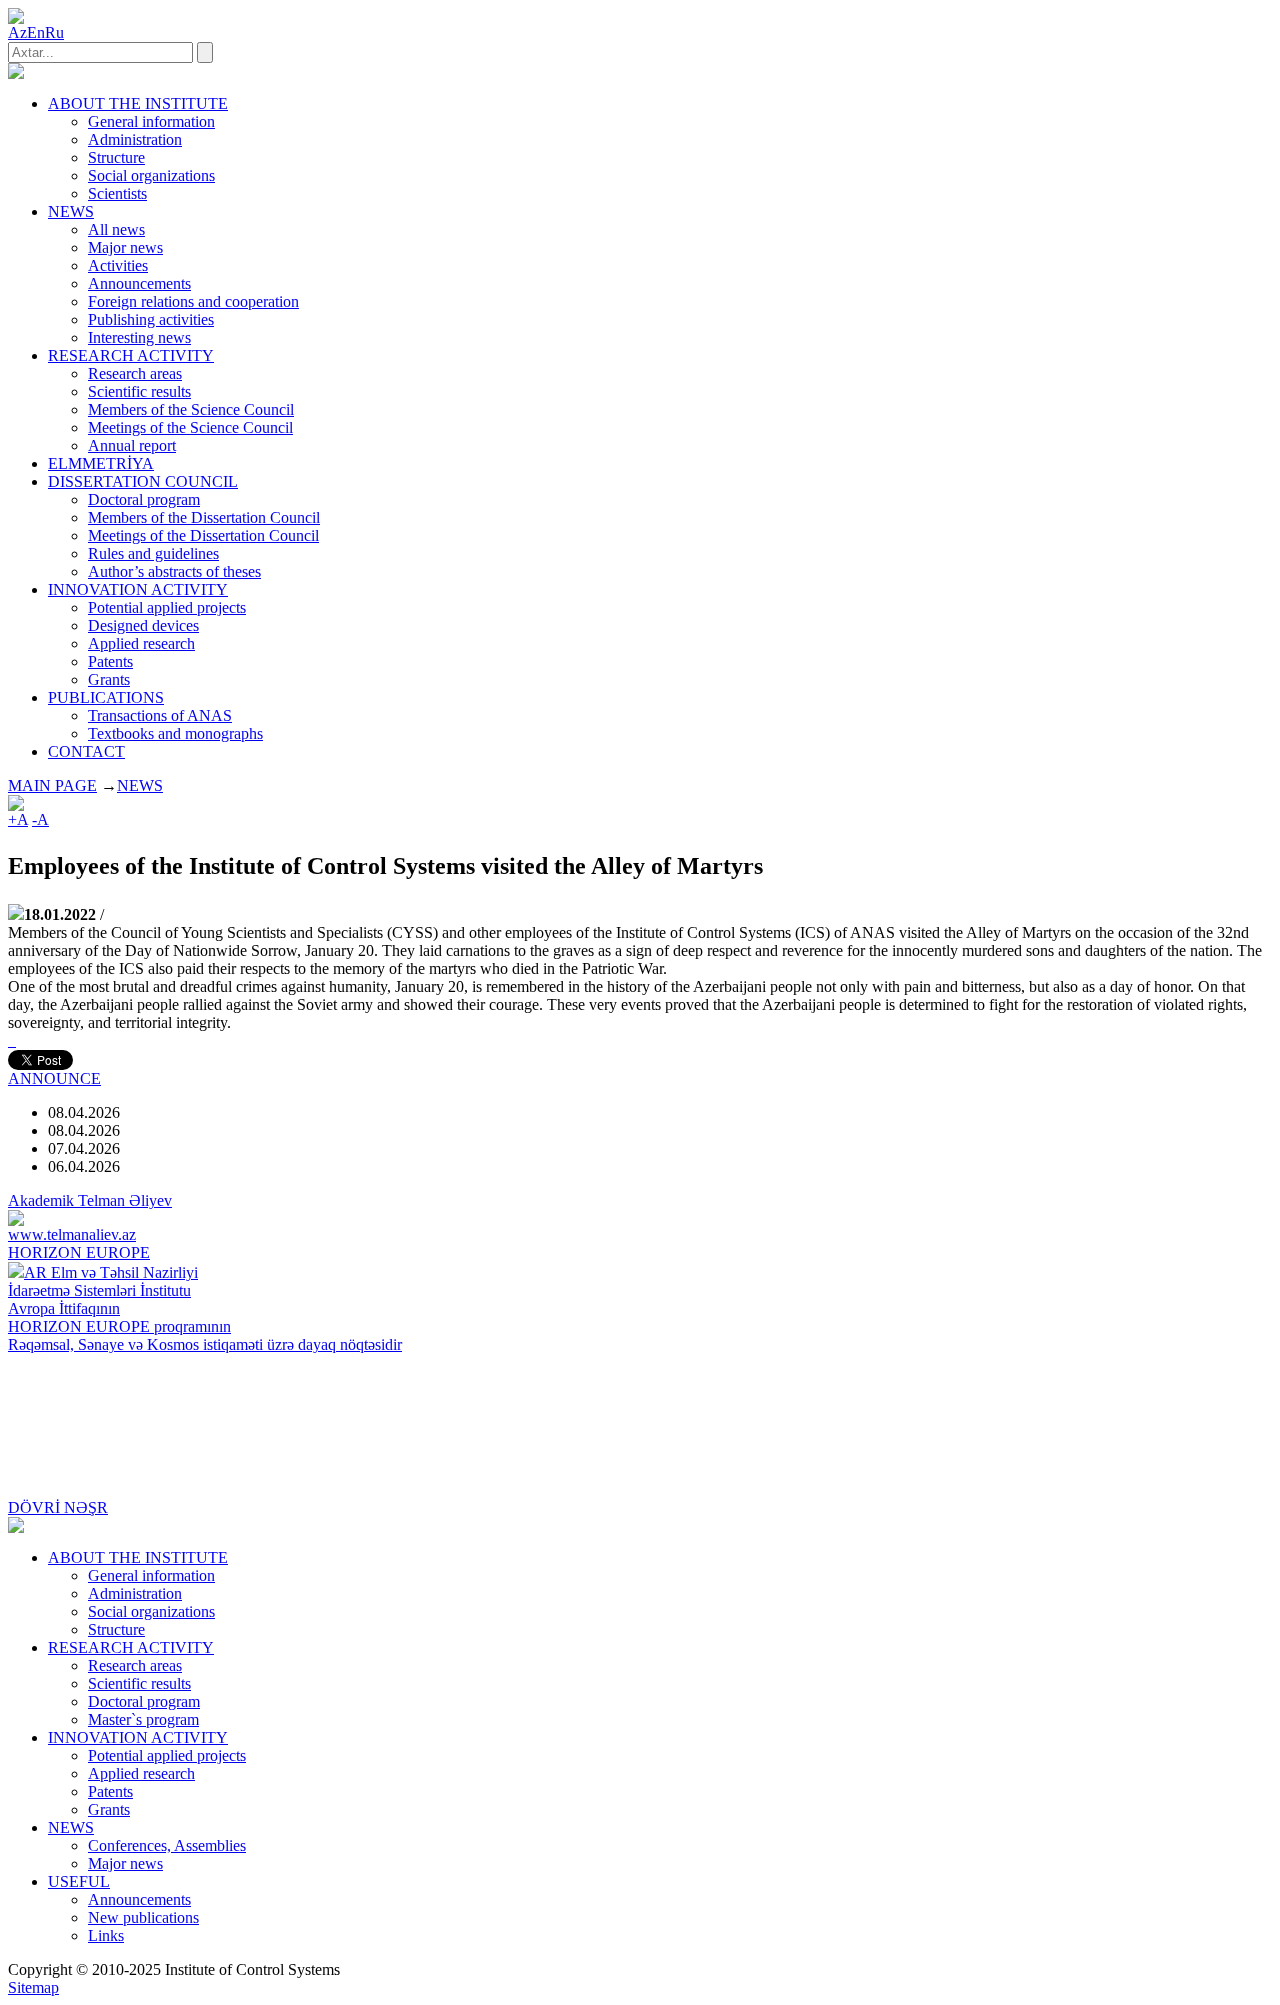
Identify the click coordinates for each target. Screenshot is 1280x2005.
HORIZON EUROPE (79, 1252)
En (36, 32)
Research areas (135, 373)
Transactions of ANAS (160, 715)
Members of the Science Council (191, 409)
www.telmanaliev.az (72, 1234)
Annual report (132, 445)
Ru (54, 32)
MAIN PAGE (52, 785)
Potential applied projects (167, 607)
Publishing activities (151, 319)
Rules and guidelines (153, 553)
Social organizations (151, 175)
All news (116, 229)
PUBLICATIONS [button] (106, 697)
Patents (110, 661)
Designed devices (143, 625)
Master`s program (143, 1719)
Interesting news (139, 337)
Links (106, 1935)
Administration (135, 139)
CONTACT (86, 751)
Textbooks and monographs (175, 733)
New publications (143, 1917)
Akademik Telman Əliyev (90, 1200)
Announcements (139, 283)
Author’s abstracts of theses (174, 571)
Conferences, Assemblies (167, 1845)
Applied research (141, 643)
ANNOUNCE (54, 1078)
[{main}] (16, 73)
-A (40, 819)
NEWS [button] (71, 211)
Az (17, 32)
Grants (109, 679)
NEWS (140, 785)
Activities (118, 265)
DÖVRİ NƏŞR (58, 1507)
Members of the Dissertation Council (204, 517)
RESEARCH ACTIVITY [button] (131, 355)
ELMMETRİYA (101, 463)
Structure (116, 157)
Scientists (117, 193)
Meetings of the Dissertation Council (203, 535)
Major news (125, 247)
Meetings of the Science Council (190, 427)
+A (18, 819)
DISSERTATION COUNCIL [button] (143, 481)
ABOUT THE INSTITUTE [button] (138, 103)
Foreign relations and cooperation (193, 301)
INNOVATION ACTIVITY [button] (138, 589)
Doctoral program (144, 499)
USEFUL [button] (79, 1881)
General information (151, 121)
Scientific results (139, 391)
